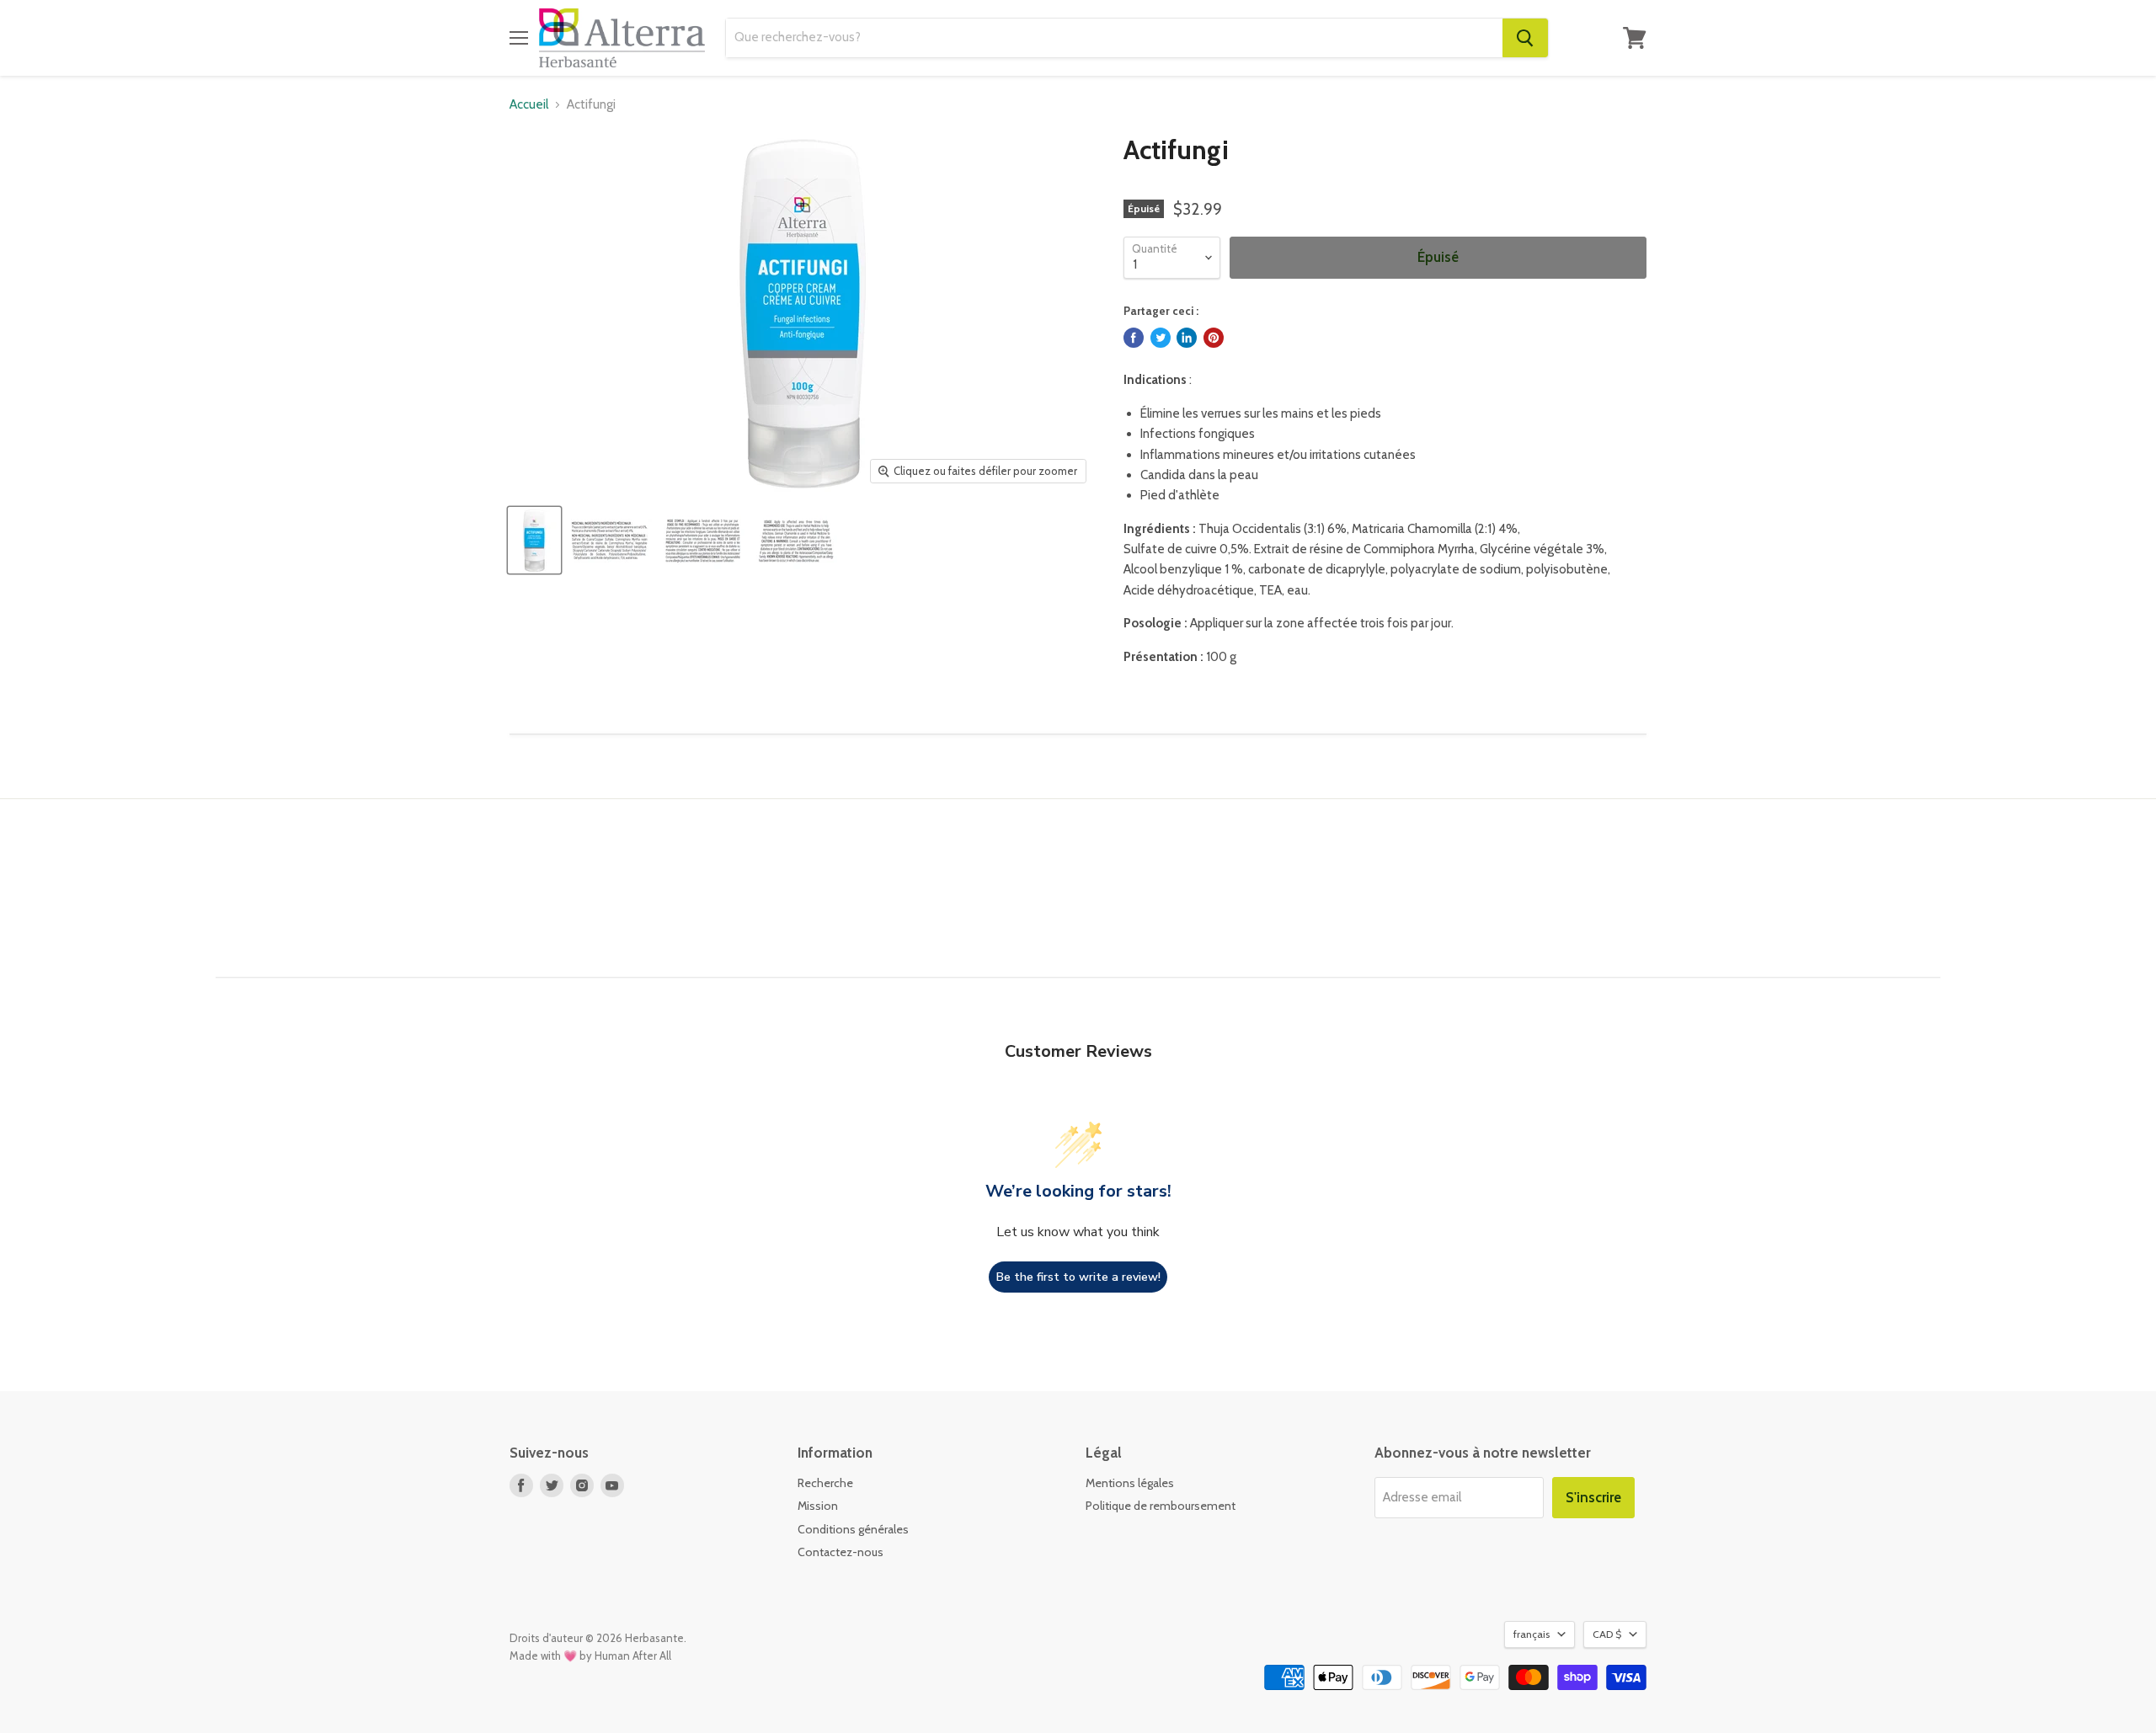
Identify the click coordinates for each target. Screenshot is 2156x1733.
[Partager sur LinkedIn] (1187, 338)
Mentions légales (1130, 1483)
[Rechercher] (1525, 38)
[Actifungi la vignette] (534, 540)
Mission (818, 1506)
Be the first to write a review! (1078, 1277)
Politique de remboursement (1161, 1506)
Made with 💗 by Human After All (590, 1656)
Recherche (825, 1483)
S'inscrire (1593, 1497)
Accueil (529, 105)
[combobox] (1114, 38)
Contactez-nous (841, 1552)
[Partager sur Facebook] (1134, 338)
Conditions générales (853, 1529)
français (1532, 1634)
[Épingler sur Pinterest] (1214, 338)
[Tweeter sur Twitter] (1161, 338)
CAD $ (1607, 1634)
